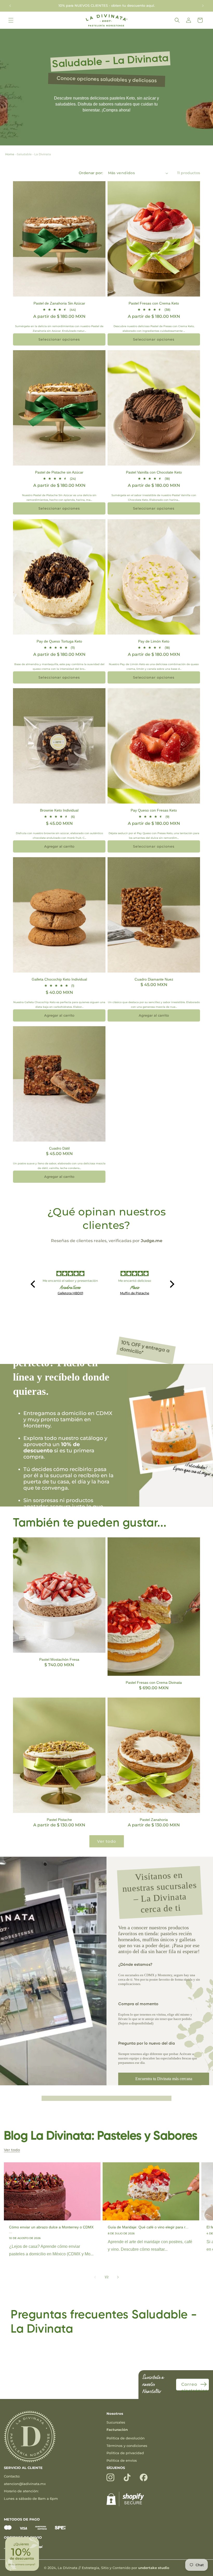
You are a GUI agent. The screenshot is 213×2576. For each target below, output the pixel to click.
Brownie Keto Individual (59, 810)
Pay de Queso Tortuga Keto (59, 641)
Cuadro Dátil (59, 1148)
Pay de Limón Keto (154, 641)
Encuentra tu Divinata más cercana (164, 2079)
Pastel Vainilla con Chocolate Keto (154, 472)
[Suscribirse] (203, 2384)
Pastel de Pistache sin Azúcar (59, 472)
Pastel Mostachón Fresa (59, 1659)
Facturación (117, 2430)
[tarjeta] (8, 2529)
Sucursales (116, 2422)
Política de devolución (126, 2438)
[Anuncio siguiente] (203, 6)
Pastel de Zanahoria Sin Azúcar (59, 303)
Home (10, 154)
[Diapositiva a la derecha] (118, 2277)
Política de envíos (122, 2460)
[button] (11, 20)
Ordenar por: (91, 173)
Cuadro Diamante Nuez (154, 979)
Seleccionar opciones (59, 339)
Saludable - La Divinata (34, 154)
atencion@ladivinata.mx (25, 2484)
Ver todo (107, 1841)
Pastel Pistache (59, 1820)
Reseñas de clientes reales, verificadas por (107, 1241)
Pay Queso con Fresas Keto (154, 810)
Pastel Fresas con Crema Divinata (154, 1683)
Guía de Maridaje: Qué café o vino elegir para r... (148, 2227)
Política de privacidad (125, 2453)
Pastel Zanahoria (154, 1820)
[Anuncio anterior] (10, 6)
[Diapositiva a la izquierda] (95, 2277)
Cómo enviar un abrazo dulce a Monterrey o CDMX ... (51, 2229)
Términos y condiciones (127, 2446)
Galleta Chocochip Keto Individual (59, 979)
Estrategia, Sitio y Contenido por (126, 2568)
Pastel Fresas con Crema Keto (154, 303)
